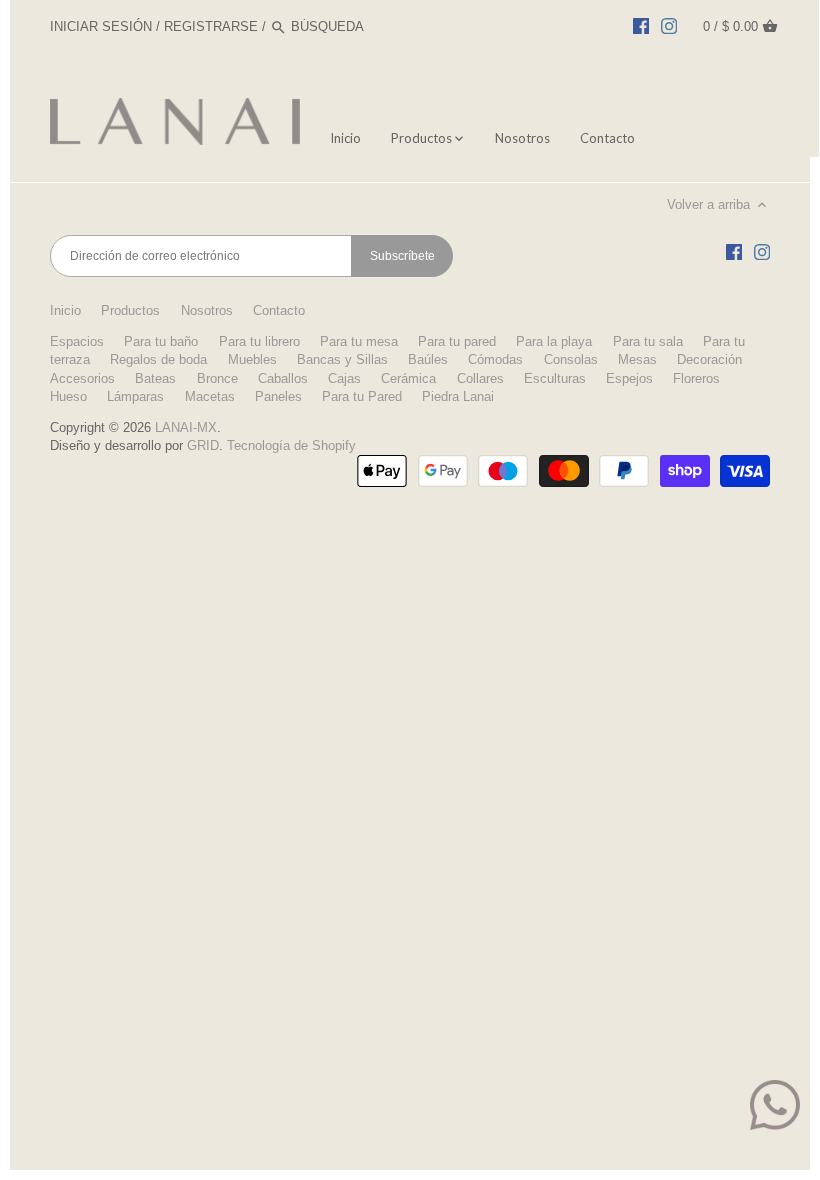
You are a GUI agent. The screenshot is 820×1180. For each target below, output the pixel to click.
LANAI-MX (186, 427)
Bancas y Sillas (342, 359)
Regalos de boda (158, 359)
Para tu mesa (359, 341)
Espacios (77, 341)
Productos (130, 310)
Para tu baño (161, 341)
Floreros (696, 378)
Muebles (252, 359)
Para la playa (554, 341)
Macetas (210, 396)
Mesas (637, 359)
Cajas (344, 378)
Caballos (283, 378)
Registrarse (211, 26)
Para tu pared (457, 341)
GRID (203, 445)
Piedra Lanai (458, 396)
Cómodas (495, 359)
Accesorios (82, 378)
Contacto (279, 310)
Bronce (217, 378)
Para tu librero (259, 341)
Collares (480, 378)
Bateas (155, 378)
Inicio (65, 310)
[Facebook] (641, 26)
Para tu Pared (362, 396)
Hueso (68, 396)
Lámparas (135, 396)
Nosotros (207, 310)
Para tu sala (648, 341)
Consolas (571, 359)
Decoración (709, 359)
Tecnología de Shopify (291, 445)
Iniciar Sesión (101, 26)
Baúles (428, 359)
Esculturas (555, 378)
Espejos (629, 378)
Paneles (278, 396)
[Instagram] (669, 26)
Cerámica (408, 378)
